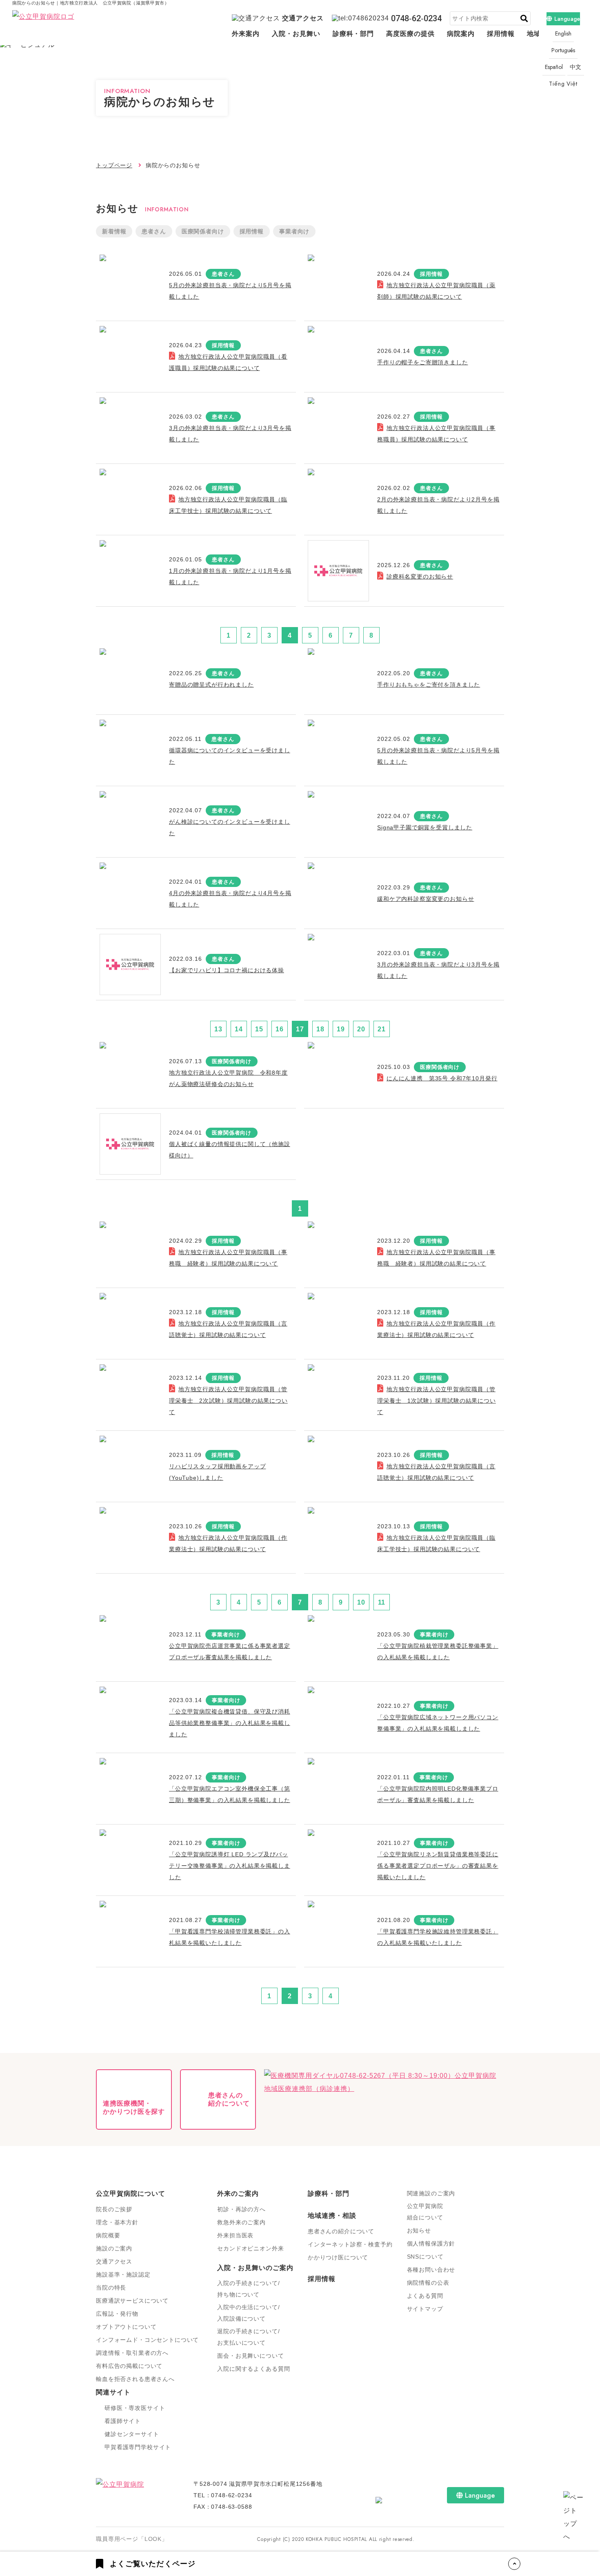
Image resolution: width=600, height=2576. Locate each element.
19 (341, 1029)
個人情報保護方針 (431, 2243)
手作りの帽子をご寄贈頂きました (423, 362)
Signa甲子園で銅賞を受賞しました (425, 827)
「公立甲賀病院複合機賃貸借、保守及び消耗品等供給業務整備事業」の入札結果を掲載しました (230, 1723)
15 (259, 1029)
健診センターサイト (132, 2434)
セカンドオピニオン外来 (250, 2248)
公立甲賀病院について (131, 2194)
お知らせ (419, 2230)
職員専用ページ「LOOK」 (132, 2539)
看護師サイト (123, 2421)
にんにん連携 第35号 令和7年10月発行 (442, 1078)
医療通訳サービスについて (132, 2301)
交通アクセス (303, 18)
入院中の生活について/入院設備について (248, 2313)
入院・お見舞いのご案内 (255, 2268)
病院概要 (108, 2235)
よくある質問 (425, 2296)
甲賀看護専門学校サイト (138, 2447)
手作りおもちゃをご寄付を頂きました (429, 685)
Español (554, 67)
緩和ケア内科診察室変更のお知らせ (426, 899)
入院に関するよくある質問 (253, 2369)
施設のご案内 (114, 2248)
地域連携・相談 (332, 2216)
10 (361, 1602)
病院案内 (461, 34)
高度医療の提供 (410, 34)
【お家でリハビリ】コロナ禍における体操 (227, 970)
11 (382, 1602)
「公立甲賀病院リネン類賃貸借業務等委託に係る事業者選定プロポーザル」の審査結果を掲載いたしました (438, 1866)
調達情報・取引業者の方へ (132, 2353)
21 (382, 1029)
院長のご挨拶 (114, 2209)
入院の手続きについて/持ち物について (248, 2289)
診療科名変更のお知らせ (420, 576)
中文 (576, 67)
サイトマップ (425, 2309)
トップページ (114, 165)
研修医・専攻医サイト (135, 2408)
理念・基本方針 (117, 2222)
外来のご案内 (238, 2194)
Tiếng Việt (563, 84)
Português (563, 50)
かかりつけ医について (338, 2257)
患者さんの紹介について (341, 2231)
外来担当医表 (235, 2235)
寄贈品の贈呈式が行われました (211, 685)
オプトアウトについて (126, 2327)
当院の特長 (111, 2288)
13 (218, 1029)
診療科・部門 (353, 34)
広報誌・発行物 (117, 2314)
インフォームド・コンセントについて (147, 2340)
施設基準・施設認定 (123, 2275)
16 (280, 1029)
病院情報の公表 (428, 2283)
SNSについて (425, 2257)
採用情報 (501, 34)
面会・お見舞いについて (250, 2356)
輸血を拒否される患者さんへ (135, 2379)
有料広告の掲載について (129, 2366)
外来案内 (246, 34)
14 (239, 1029)
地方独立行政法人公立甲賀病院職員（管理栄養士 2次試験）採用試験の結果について (228, 1401)
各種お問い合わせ (431, 2270)
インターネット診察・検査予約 (350, 2244)
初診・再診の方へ (241, 2209)
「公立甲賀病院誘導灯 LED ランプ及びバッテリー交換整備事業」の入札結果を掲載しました (230, 1866)
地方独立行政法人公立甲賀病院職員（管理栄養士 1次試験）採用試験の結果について (437, 1401)
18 (320, 1029)
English (563, 33)
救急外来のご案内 (241, 2222)
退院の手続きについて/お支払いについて (248, 2337)
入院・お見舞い (296, 34)
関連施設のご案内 (431, 2193)
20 (361, 1029)
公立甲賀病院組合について (425, 2212)
